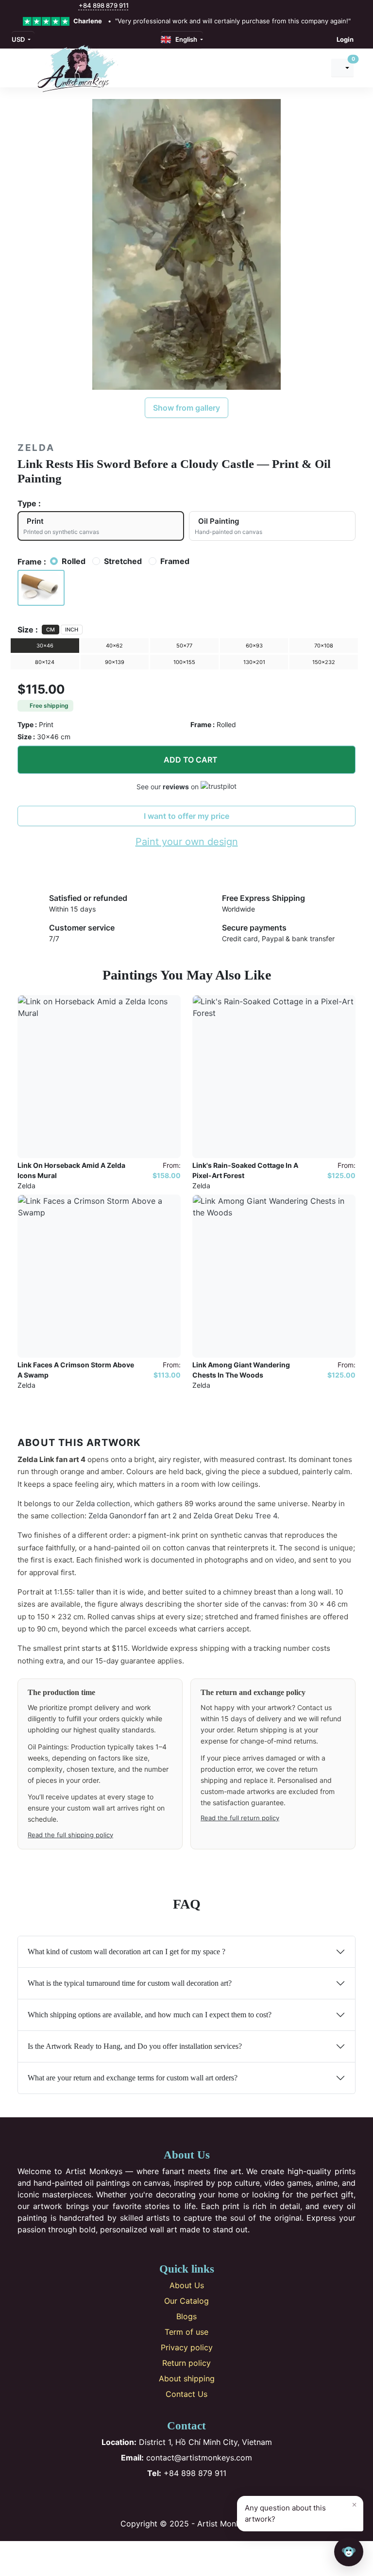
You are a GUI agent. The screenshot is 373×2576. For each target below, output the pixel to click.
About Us (187, 2285)
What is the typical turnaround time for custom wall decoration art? (130, 1983)
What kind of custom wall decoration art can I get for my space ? (127, 1952)
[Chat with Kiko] (349, 2552)
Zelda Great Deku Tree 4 (235, 1516)
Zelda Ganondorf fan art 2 (133, 1516)
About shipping (187, 2378)
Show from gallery (186, 408)
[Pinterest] (187, 2498)
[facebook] (21, 6)
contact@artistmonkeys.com (186, 2458)
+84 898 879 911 (104, 5)
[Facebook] (155, 2498)
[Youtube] (203, 2498)
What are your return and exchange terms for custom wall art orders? (133, 2078)
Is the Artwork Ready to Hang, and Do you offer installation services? (135, 2046)
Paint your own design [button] (187, 842)
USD (19, 39)
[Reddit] (219, 2498)
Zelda (36, 448)
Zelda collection (103, 1504)
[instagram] (32, 6)
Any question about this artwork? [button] (301, 2511)
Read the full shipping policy (70, 1835)
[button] (41, 588)
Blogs (186, 2316)
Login (345, 39)
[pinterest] (42, 6)
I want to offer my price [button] (186, 816)
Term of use (186, 2332)
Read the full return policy (240, 1818)
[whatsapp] (73, 6)
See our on (169, 787)
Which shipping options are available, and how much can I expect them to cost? (150, 2015)
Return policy (186, 2363)
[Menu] (23, 68)
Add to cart (191, 760)
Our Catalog (186, 2301)
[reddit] (63, 6)
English (185, 39)
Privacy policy (187, 2347)
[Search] (315, 68)
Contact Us (186, 2394)
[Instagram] (171, 2498)
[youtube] (52, 6)
